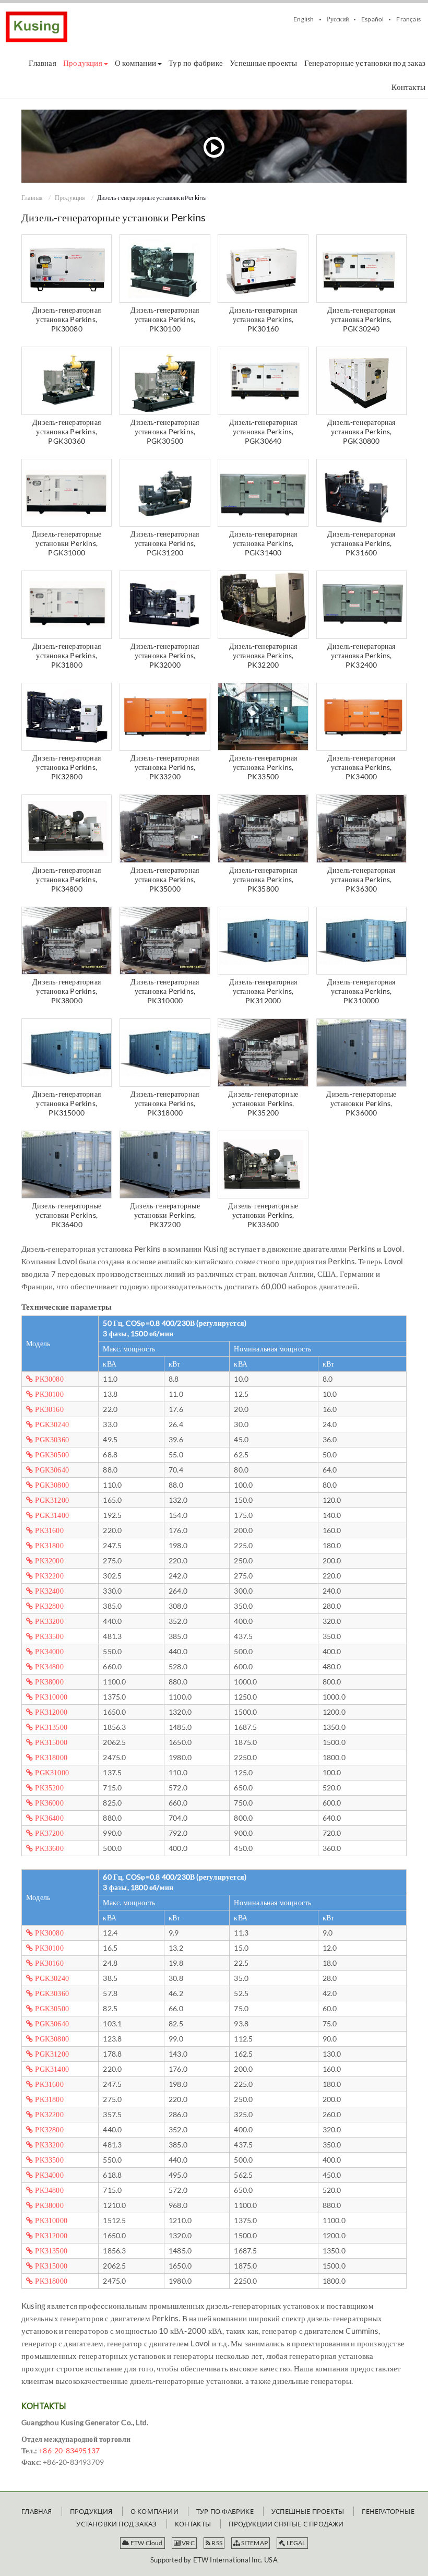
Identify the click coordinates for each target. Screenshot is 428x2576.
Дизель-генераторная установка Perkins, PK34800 (67, 879)
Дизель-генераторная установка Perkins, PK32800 (67, 767)
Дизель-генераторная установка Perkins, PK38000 (67, 991)
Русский (338, 19)
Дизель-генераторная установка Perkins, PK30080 (67, 319)
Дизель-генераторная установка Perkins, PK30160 (263, 319)
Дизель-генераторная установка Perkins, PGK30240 (361, 319)
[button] (86, 63)
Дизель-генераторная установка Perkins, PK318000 (165, 1103)
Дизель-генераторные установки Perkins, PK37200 (165, 1215)
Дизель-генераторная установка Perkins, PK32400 (361, 655)
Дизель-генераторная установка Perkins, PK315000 (67, 1103)
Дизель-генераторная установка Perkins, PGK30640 (263, 431)
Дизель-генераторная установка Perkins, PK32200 (263, 655)
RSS (216, 2543)
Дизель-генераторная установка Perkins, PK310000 (165, 991)
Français (408, 19)
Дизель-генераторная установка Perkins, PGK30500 (165, 431)
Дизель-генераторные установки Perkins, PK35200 (263, 1103)
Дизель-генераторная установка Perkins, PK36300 (361, 879)
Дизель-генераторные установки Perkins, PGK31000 (67, 543)
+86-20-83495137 (69, 2450)
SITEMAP (254, 2543)
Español (372, 19)
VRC (188, 2543)
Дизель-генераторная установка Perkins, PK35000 (165, 879)
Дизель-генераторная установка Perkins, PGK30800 (361, 431)
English (304, 19)
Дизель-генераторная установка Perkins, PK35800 (263, 879)
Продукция (70, 198)
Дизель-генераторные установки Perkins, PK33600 (263, 1215)
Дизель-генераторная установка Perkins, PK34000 (361, 767)
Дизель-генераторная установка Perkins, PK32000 (165, 655)
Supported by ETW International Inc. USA (214, 2560)
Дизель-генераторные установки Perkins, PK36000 (361, 1103)
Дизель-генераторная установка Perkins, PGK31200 (165, 543)
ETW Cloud (146, 2543)
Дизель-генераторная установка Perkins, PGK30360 (67, 431)
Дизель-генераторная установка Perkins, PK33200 (165, 767)
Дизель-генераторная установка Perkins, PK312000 (263, 991)
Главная (32, 198)
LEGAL (295, 2543)
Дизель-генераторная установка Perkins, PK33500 (263, 767)
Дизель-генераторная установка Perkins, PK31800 (67, 655)
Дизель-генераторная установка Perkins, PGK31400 (263, 543)
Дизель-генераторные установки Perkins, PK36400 (67, 1215)
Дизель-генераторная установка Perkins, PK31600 (361, 543)
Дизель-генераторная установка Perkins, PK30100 (165, 319)
